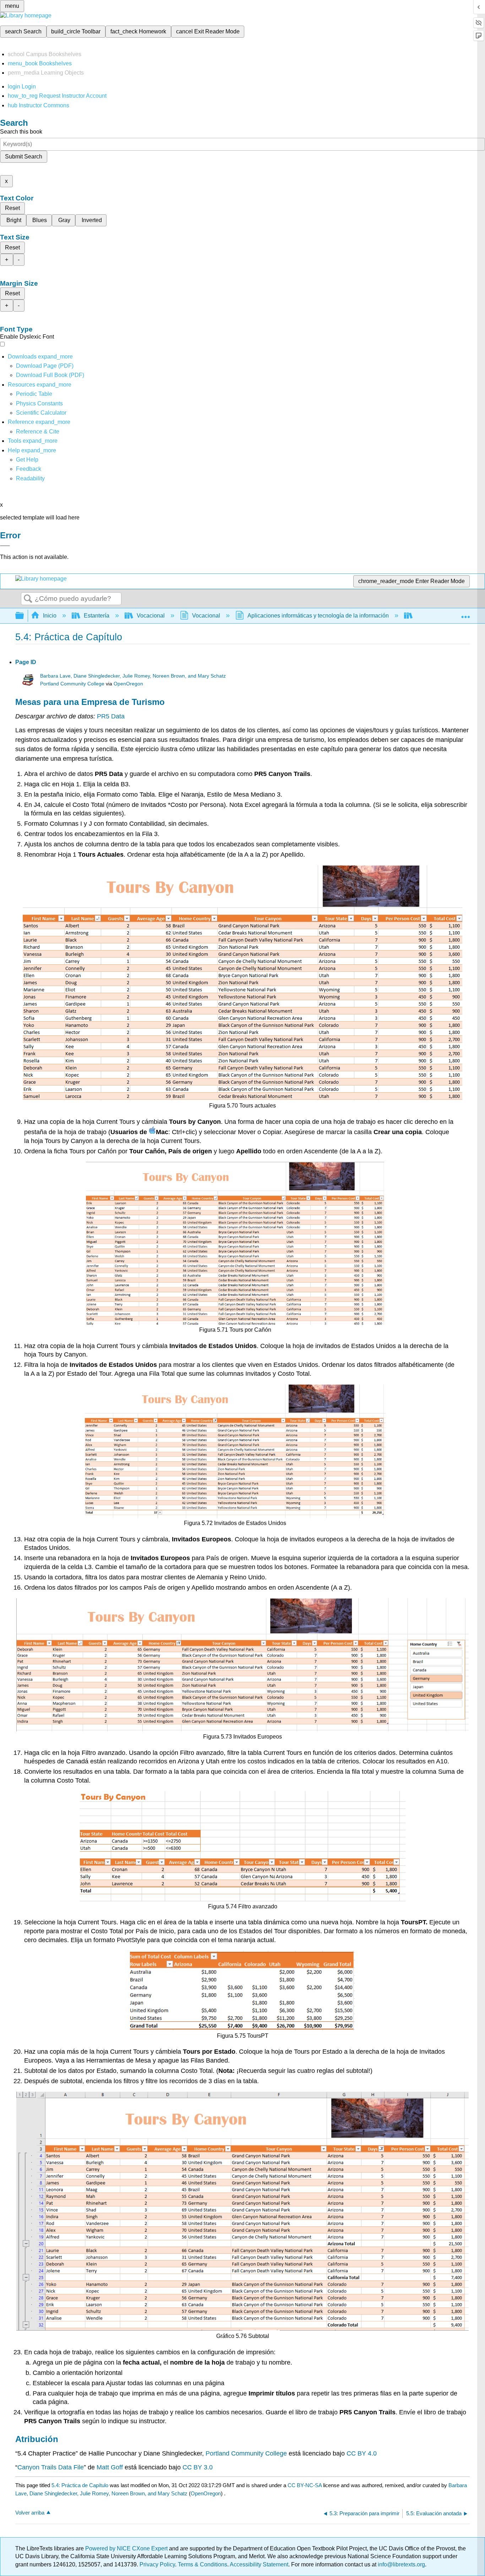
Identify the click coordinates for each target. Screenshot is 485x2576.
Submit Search (24, 157)
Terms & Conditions (203, 2564)
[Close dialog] (5, 546)
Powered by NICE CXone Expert (127, 2548)
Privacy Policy (157, 2564)
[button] (29, 469)
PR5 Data (111, 716)
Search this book (21, 132)
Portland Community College (72, 684)
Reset (12, 208)
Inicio (50, 616)
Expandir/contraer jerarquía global (24, 616)
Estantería (97, 616)
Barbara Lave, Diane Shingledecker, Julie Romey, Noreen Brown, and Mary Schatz (133, 676)
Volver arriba (30, 2513)
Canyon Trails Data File (51, 2467)
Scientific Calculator (41, 413)
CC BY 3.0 (198, 2467)
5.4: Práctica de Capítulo (80, 2485)
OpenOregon (128, 684)
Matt (110, 2467)
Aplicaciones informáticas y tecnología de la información (318, 616)
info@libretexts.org (401, 2564)
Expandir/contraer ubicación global (465, 614)
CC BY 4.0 (362, 2453)
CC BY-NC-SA (305, 2485)
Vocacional (151, 616)
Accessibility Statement (259, 2564)
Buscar (28, 599)
